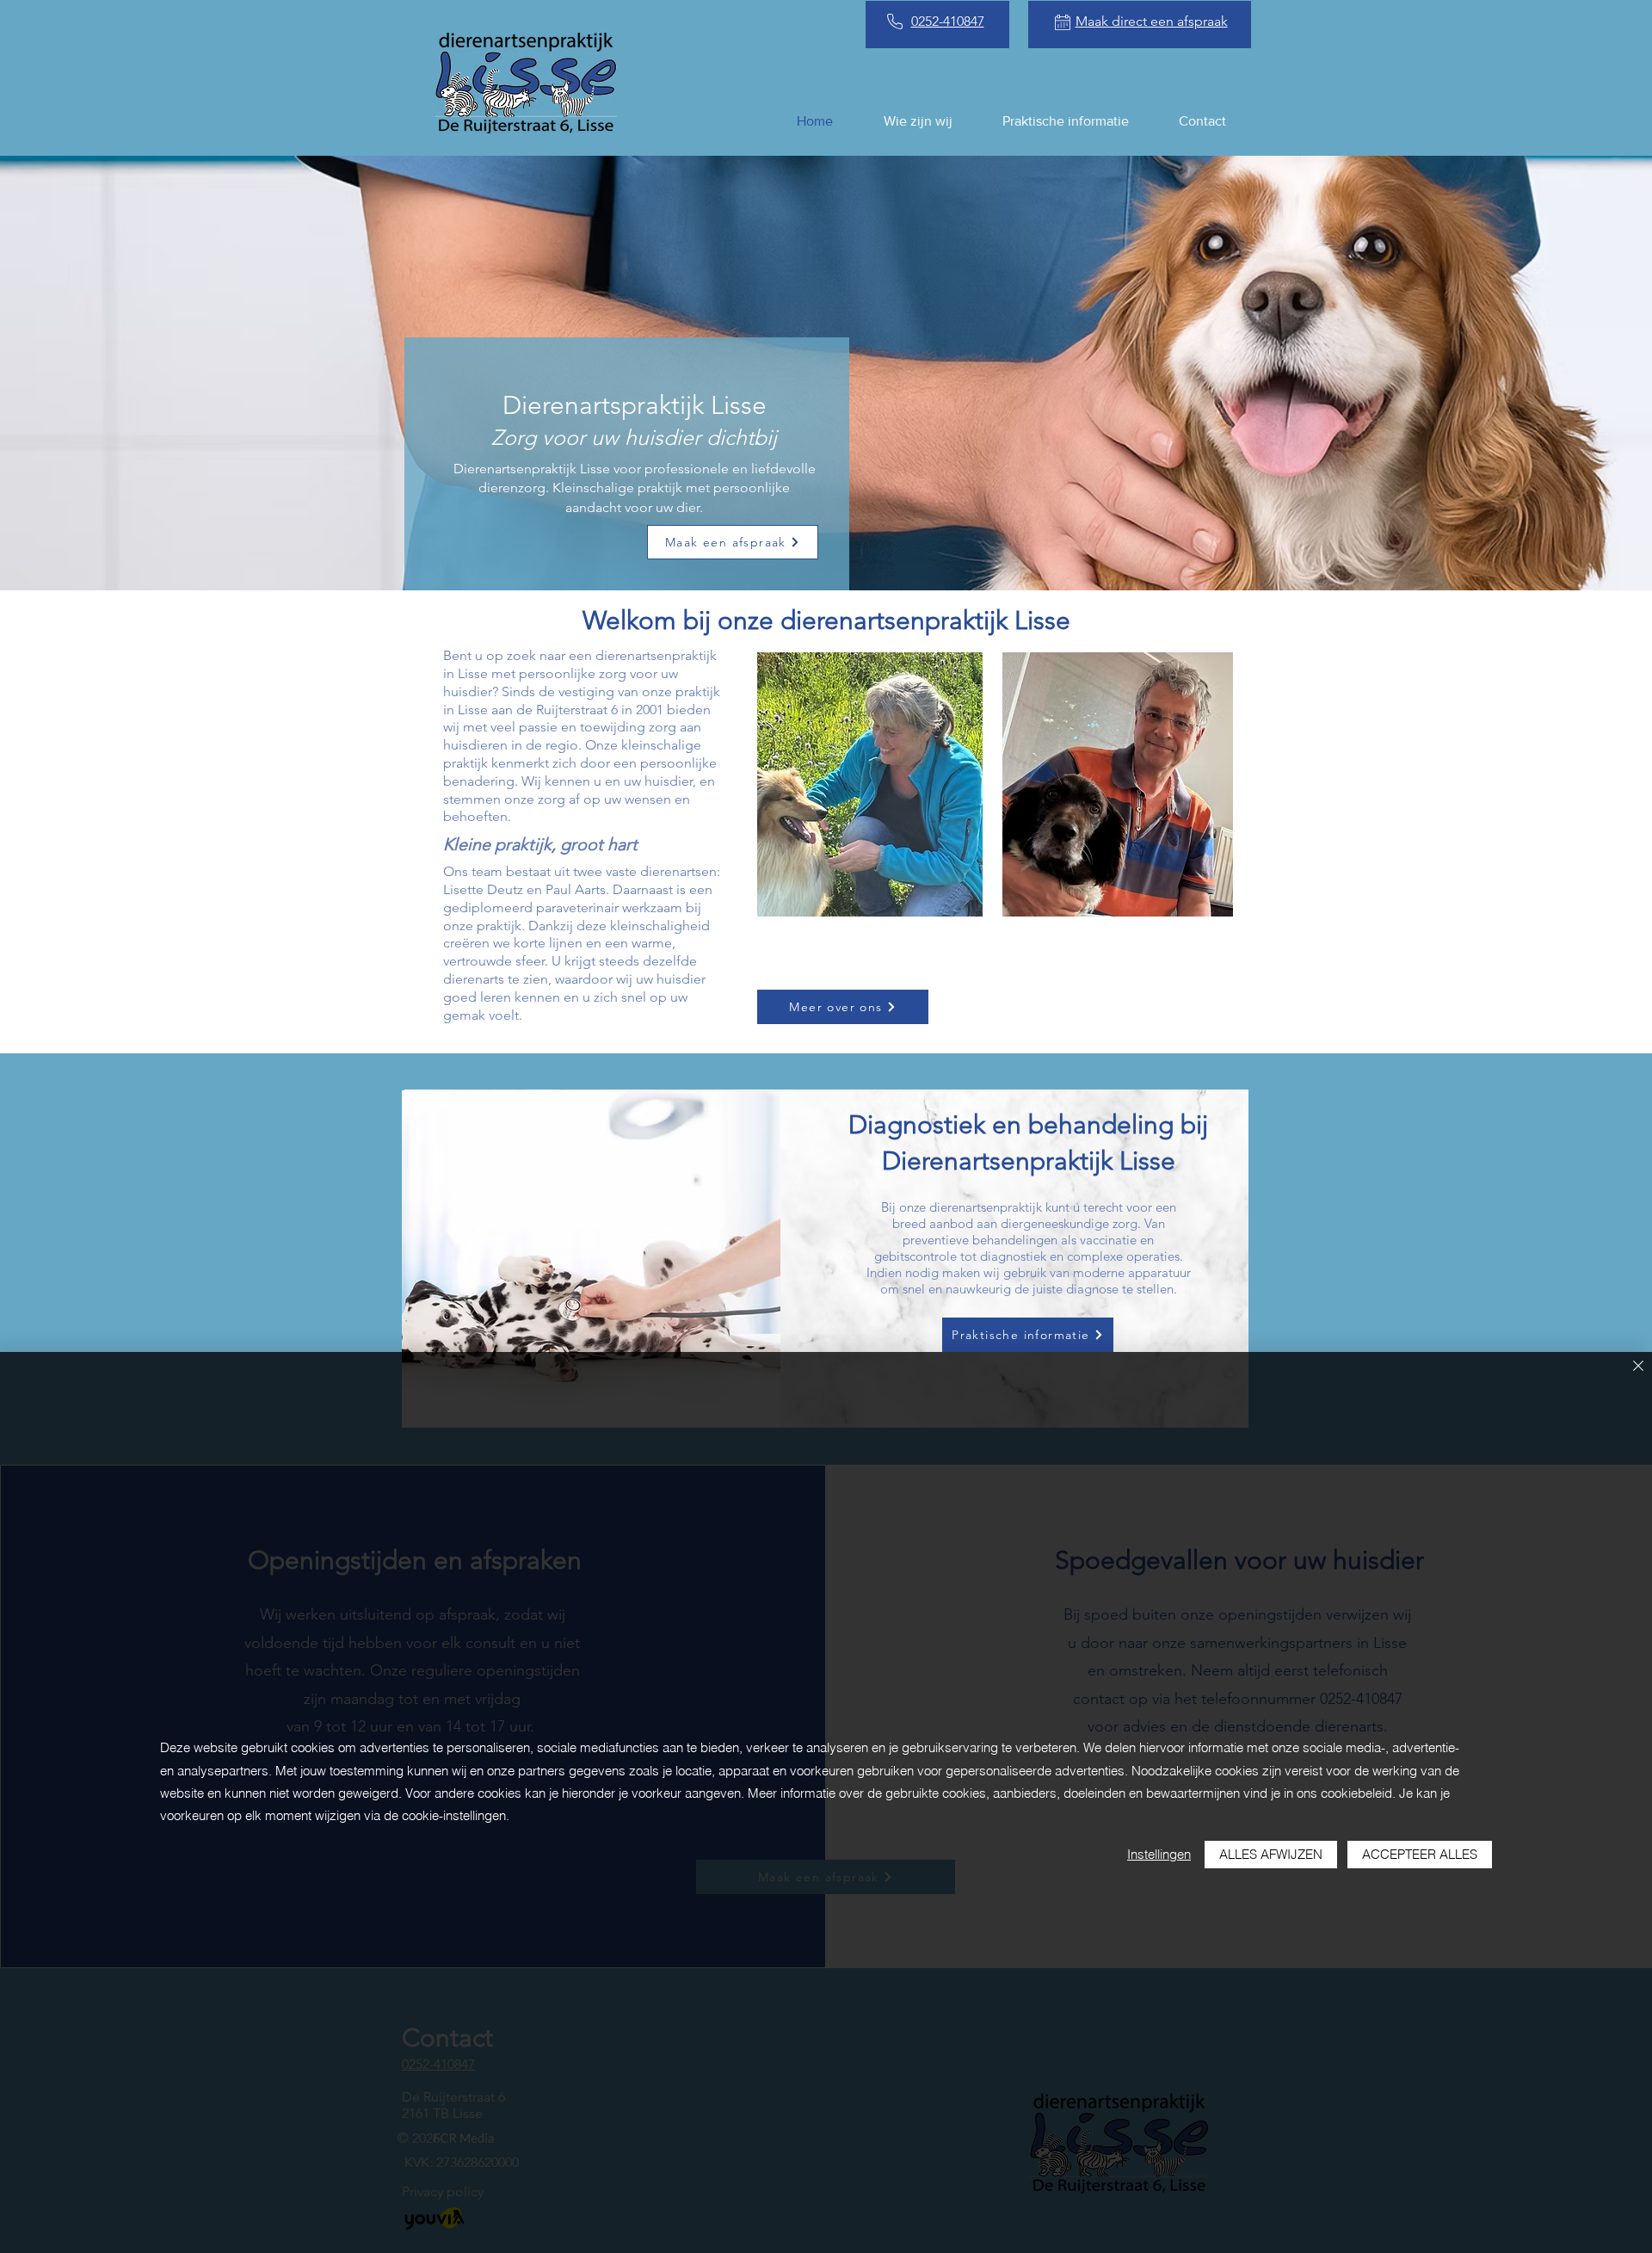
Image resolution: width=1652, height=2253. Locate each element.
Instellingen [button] (1159, 1854)
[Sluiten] (1638, 1367)
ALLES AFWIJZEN (1271, 1854)
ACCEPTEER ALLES (1420, 1854)
